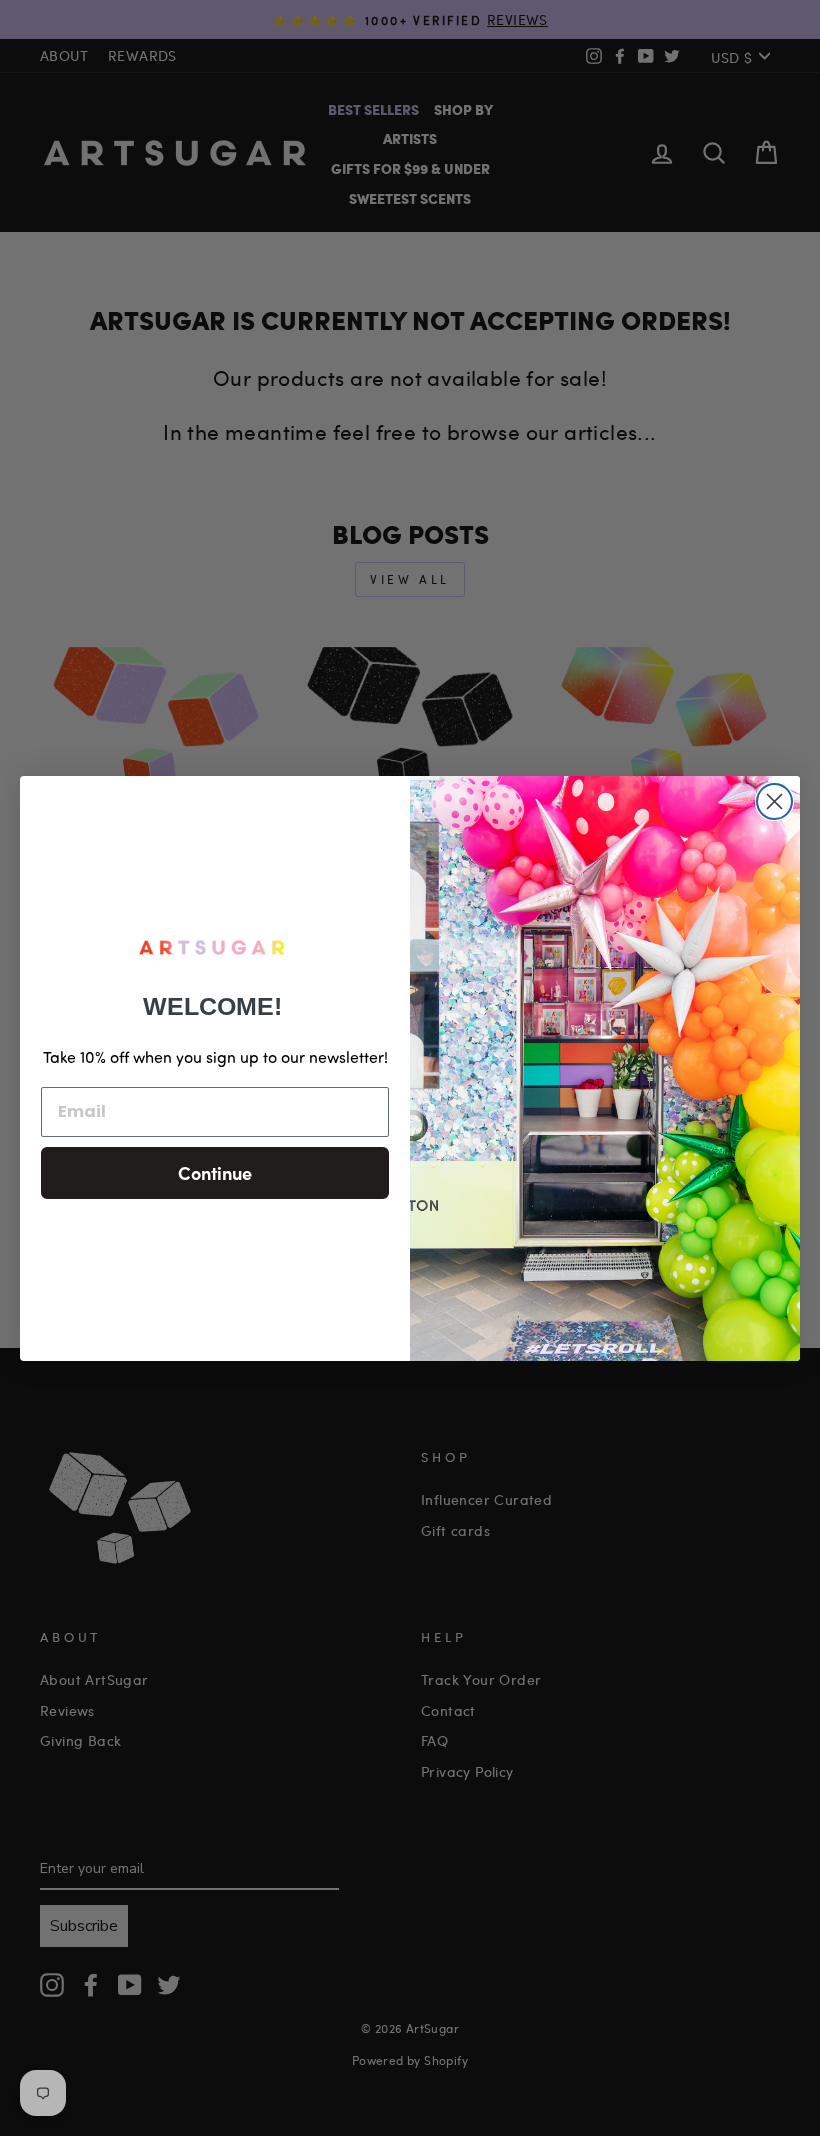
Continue (215, 1172)
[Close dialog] (774, 801)
